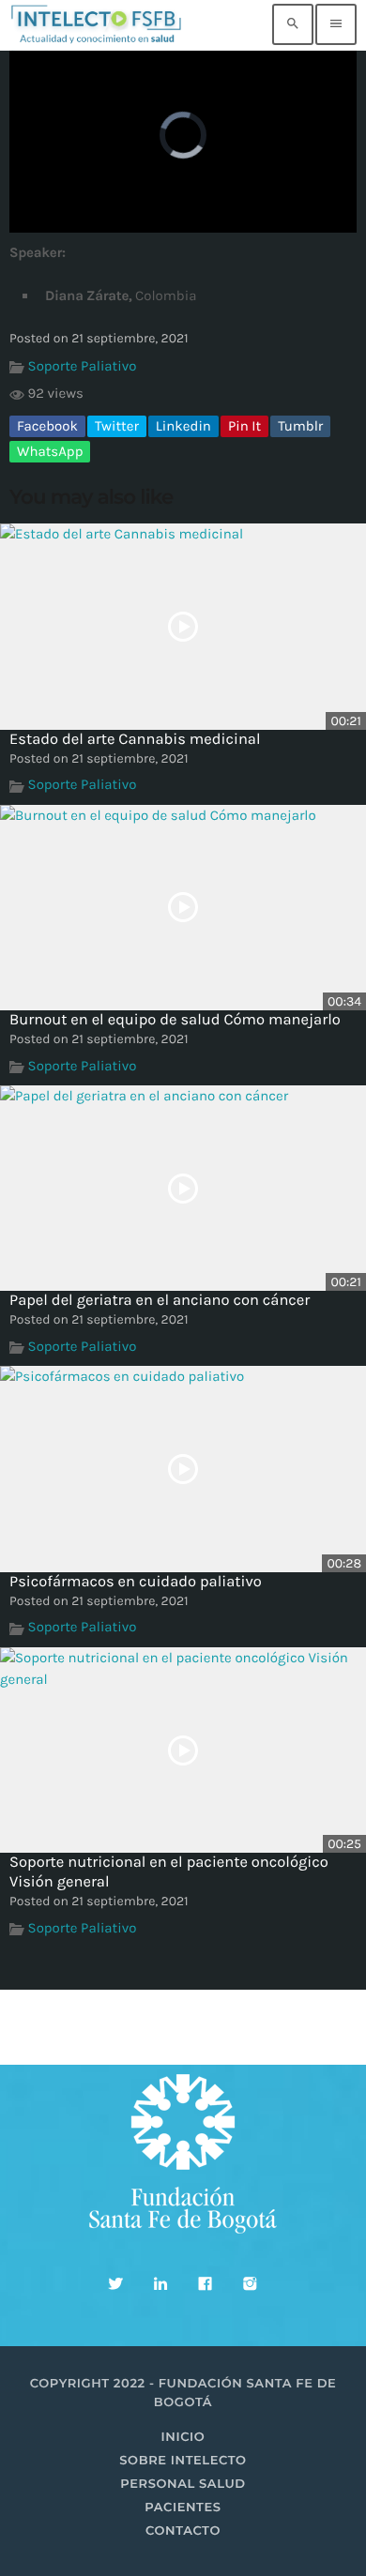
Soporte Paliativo (83, 366)
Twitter (117, 426)
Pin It (244, 426)
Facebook (47, 426)
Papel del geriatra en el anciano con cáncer (160, 1301)
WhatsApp (50, 451)
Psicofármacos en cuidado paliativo (136, 1582)
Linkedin (183, 426)
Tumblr (300, 426)
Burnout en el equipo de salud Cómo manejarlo (175, 1020)
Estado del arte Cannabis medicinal (135, 740)
